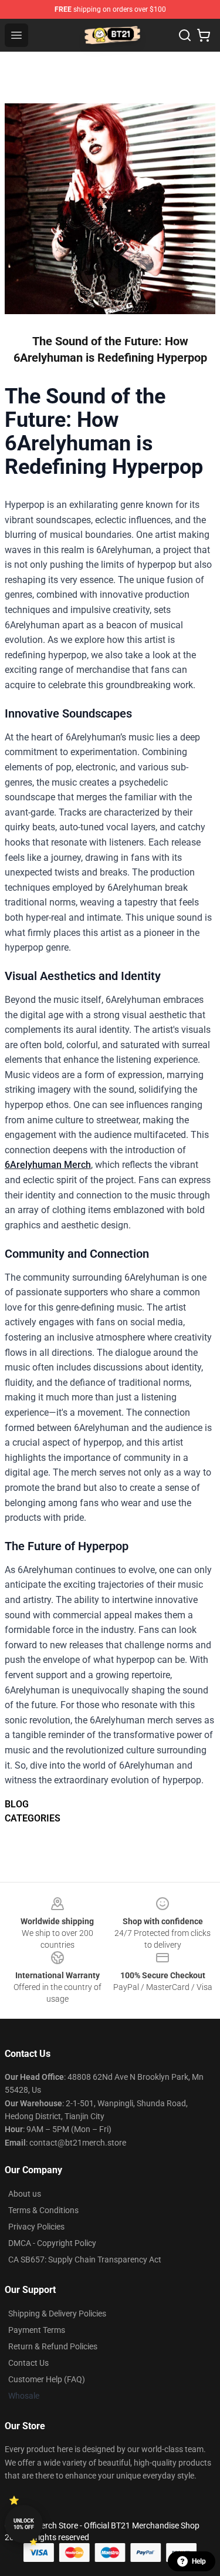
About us (25, 2194)
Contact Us (28, 2363)
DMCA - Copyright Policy (52, 2243)
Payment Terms (37, 2330)
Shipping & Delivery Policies (57, 2314)
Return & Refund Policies (53, 2346)
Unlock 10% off (24, 2524)
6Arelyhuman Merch (48, 1165)
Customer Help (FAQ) (47, 2379)
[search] (185, 35)
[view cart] (204, 35)
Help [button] (199, 2561)
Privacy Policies (36, 2227)
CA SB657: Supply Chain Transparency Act (85, 2260)
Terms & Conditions (43, 2210)
